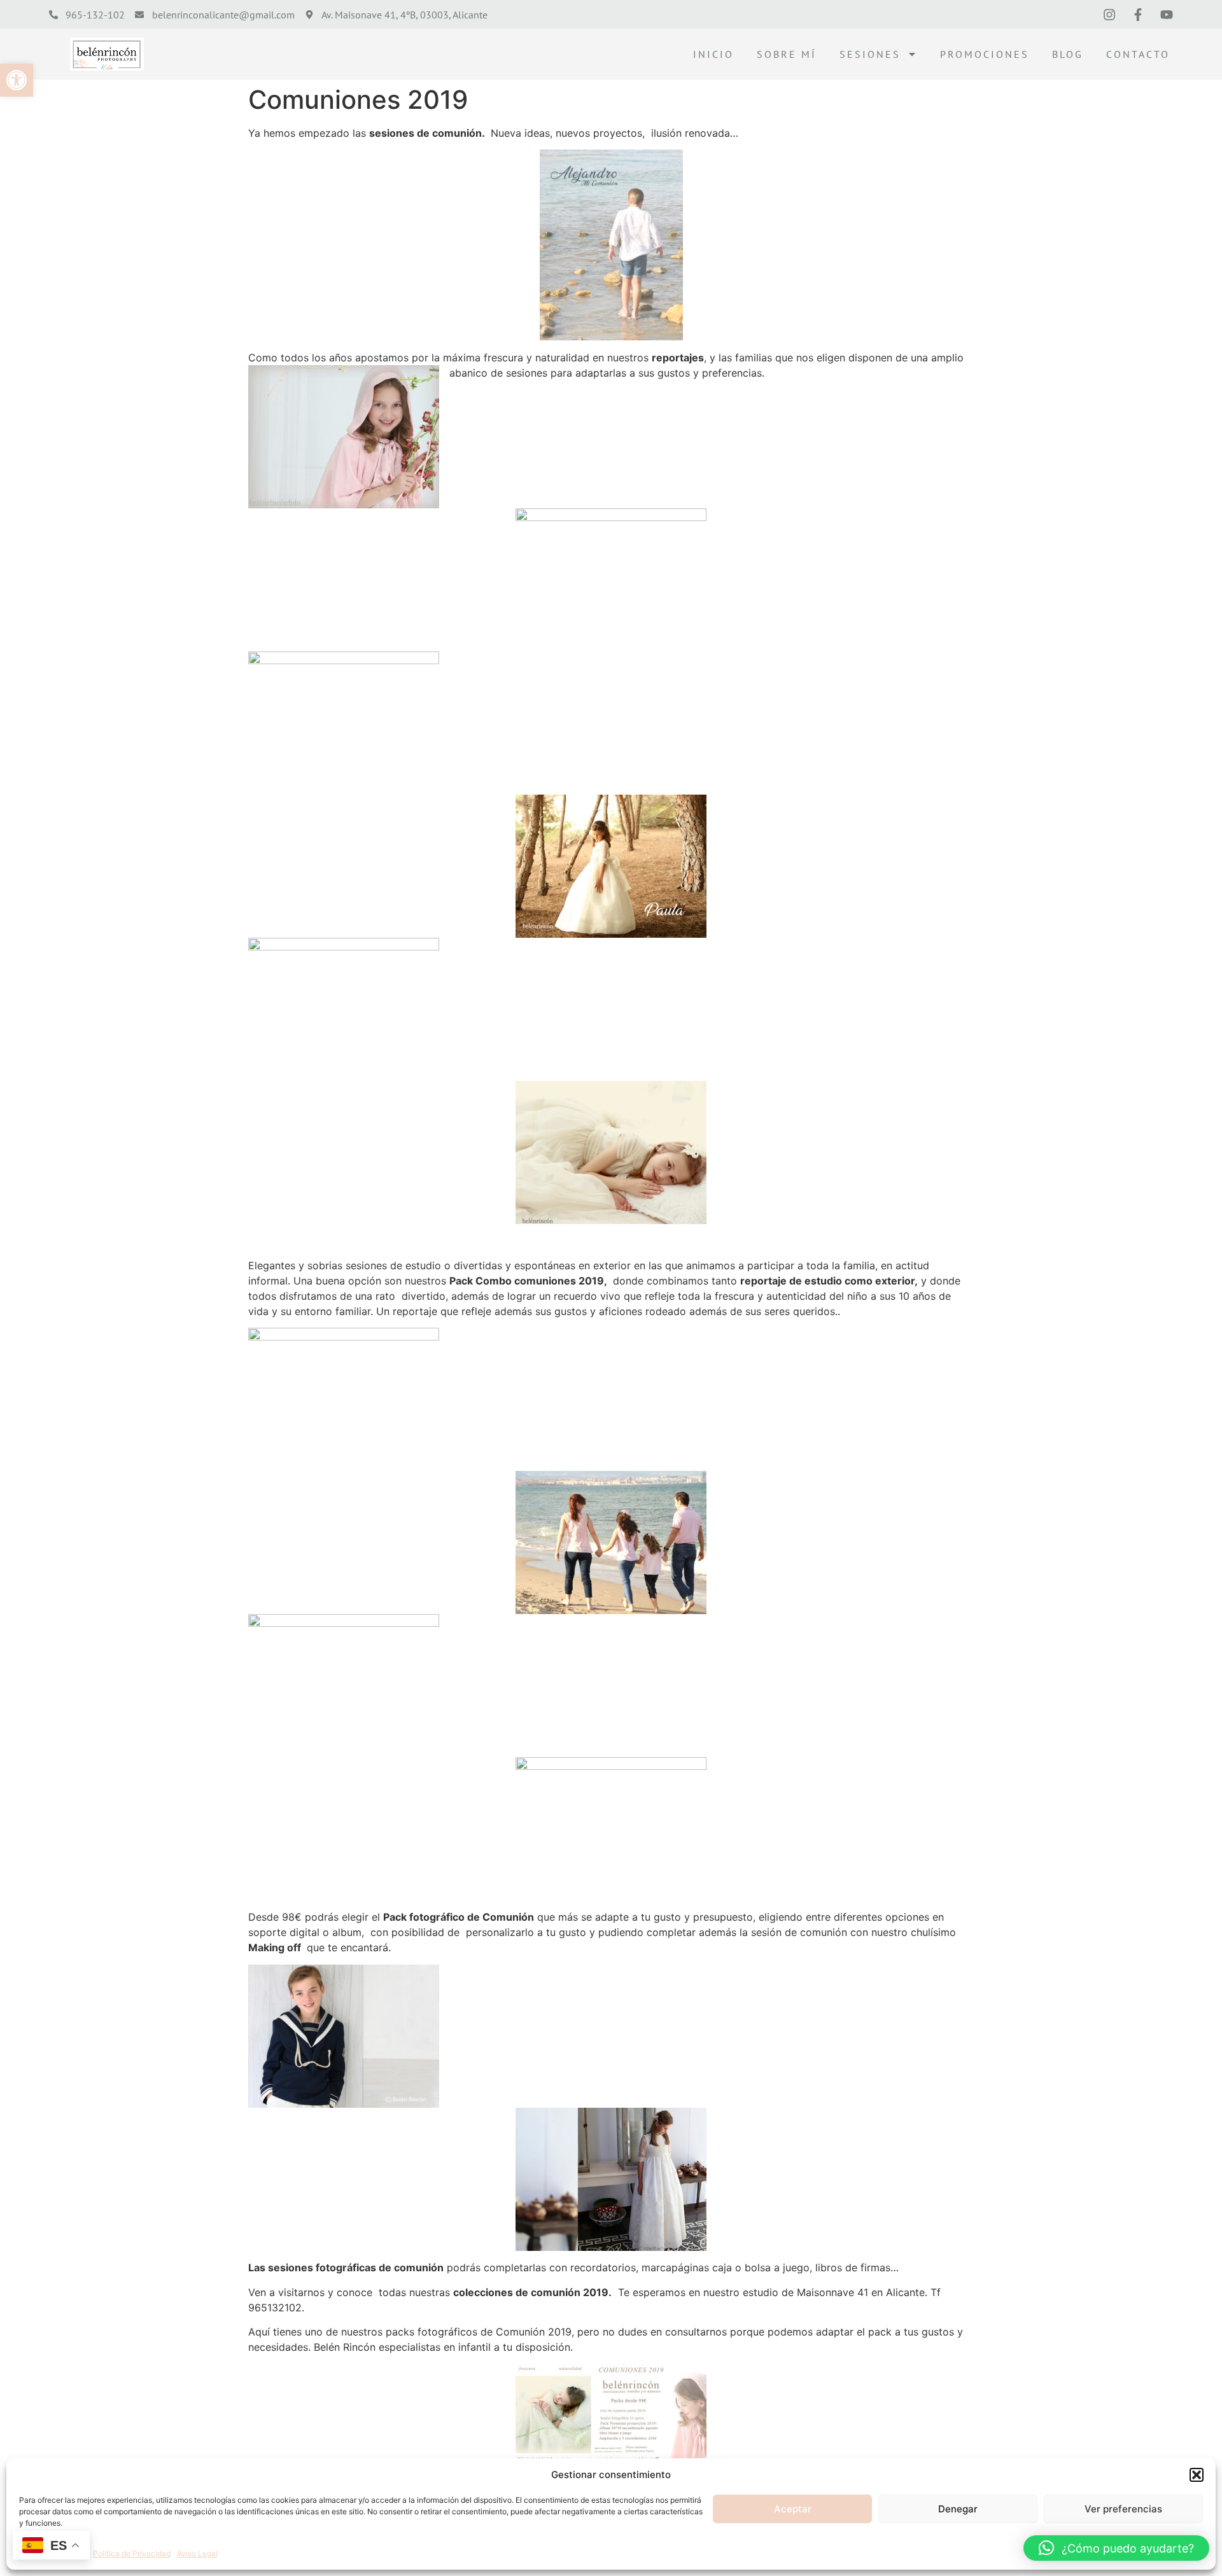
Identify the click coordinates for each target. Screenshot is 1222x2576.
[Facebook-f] (1138, 15)
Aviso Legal (197, 2553)
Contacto (1138, 54)
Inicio (713, 54)
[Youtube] (1167, 15)
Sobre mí (787, 54)
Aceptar (793, 2509)
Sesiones (870, 54)
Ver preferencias (1123, 2509)
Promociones (985, 54)
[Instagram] (1109, 15)
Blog (1068, 54)
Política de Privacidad (132, 2553)
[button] (17, 80)
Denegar (958, 2509)
